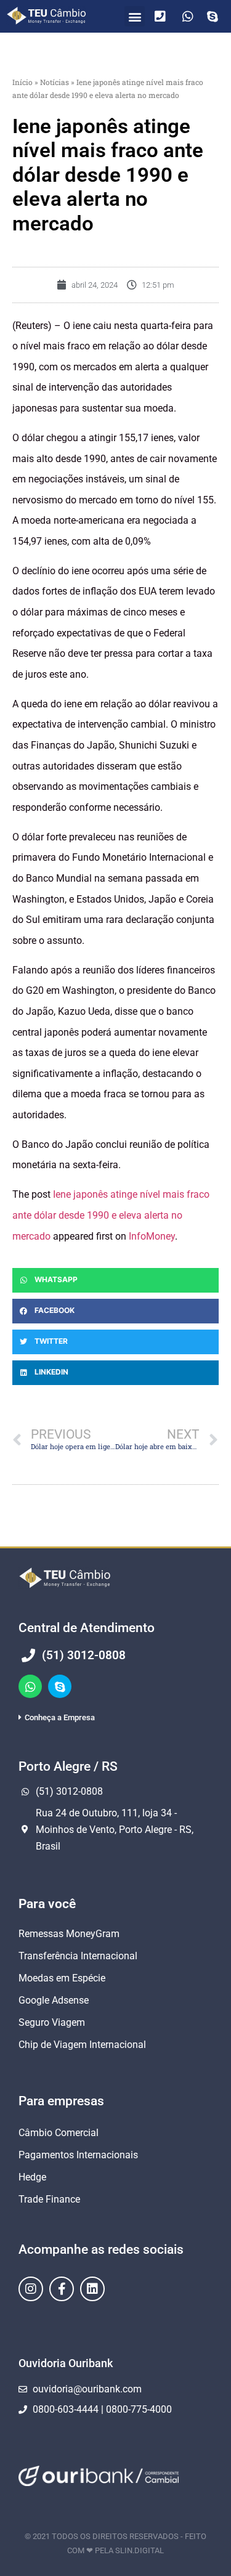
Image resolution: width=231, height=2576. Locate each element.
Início (22, 82)
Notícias (55, 82)
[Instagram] (31, 2289)
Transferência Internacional (78, 1956)
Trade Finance (49, 2199)
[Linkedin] (92, 2289)
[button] (135, 16)
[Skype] (60, 1686)
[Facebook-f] (62, 2289)
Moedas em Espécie (62, 1978)
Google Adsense (54, 2000)
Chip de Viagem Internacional (82, 2045)
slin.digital (140, 2550)
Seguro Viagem (52, 2022)
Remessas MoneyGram (69, 1934)
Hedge (32, 2177)
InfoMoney (152, 1236)
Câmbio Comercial (59, 2133)
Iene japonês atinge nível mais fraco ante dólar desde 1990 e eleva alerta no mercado (111, 1215)
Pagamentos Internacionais (78, 2155)
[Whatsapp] (30, 1686)
